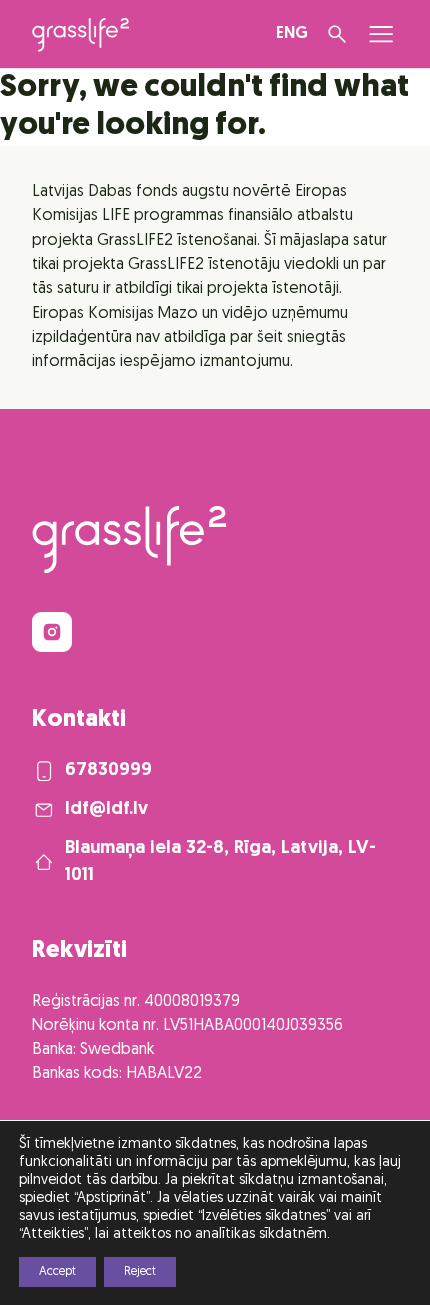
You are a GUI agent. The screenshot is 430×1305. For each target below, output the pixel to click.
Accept (57, 1272)
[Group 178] (52, 632)
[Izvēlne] (381, 34)
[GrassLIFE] (80, 35)
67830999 (108, 770)
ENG (292, 34)
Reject (140, 1272)
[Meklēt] (337, 34)
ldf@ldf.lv (106, 809)
